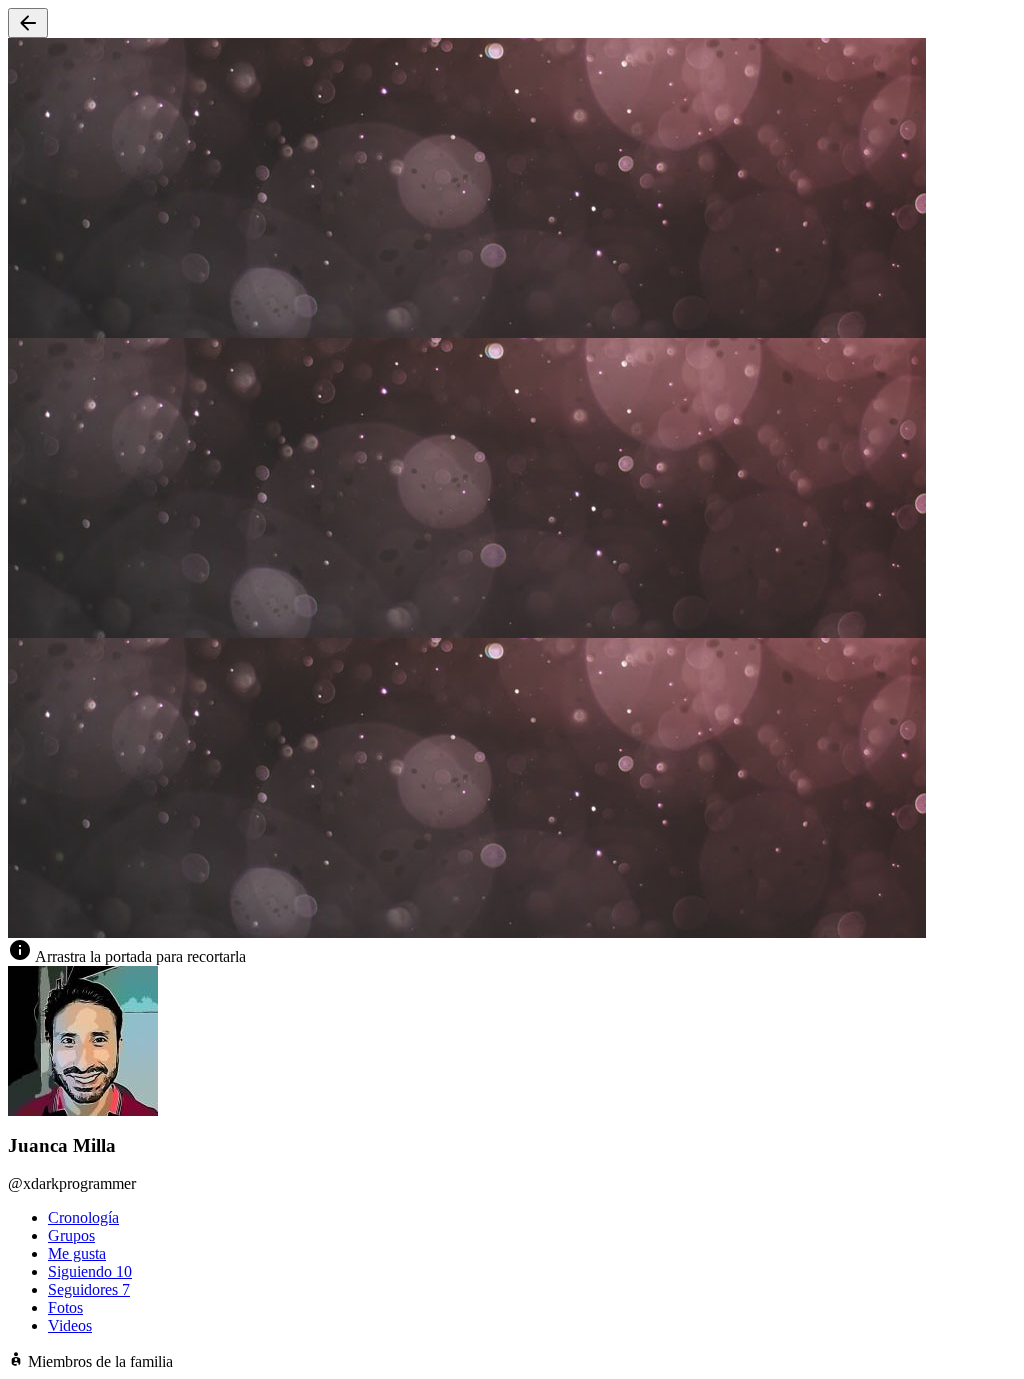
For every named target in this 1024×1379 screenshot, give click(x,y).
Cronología (83, 1217)
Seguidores (89, 1289)
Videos (70, 1325)
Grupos (71, 1235)
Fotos (65, 1307)
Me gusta (77, 1253)
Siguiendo (90, 1271)
